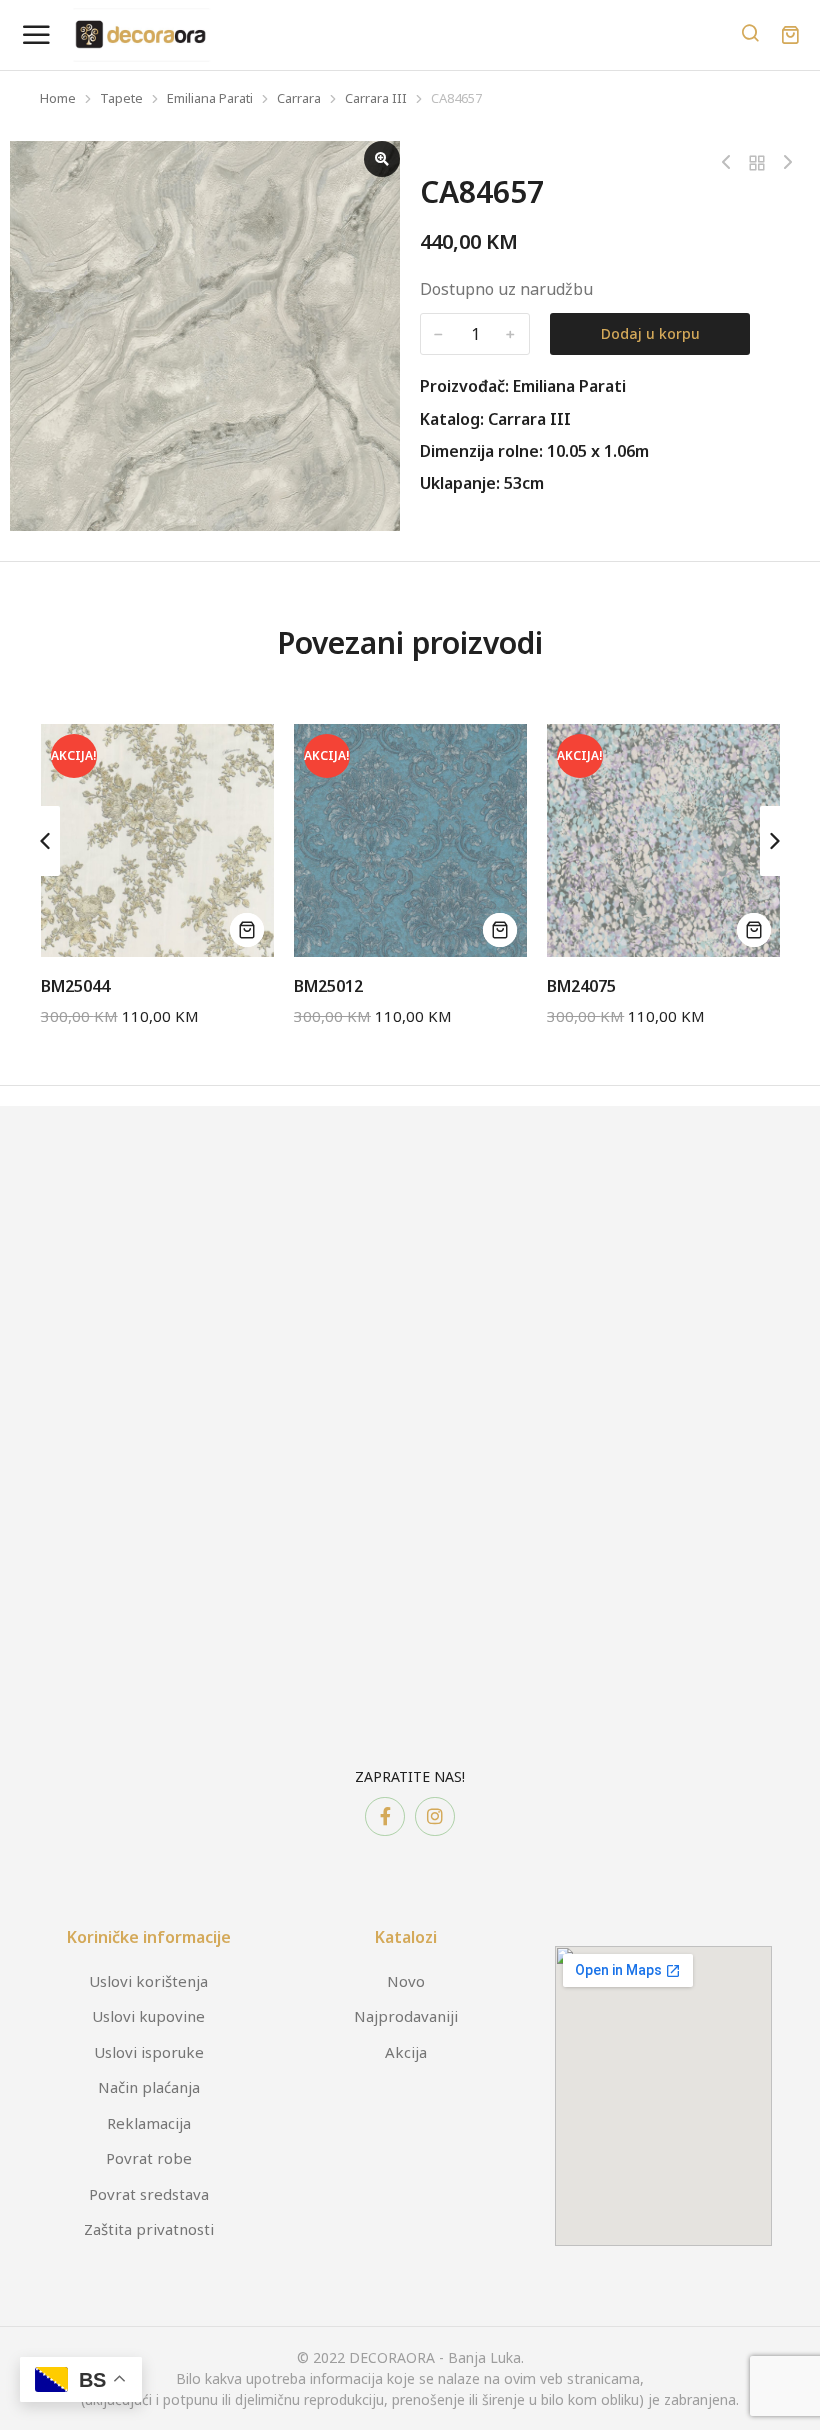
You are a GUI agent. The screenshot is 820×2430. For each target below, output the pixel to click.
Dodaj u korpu (650, 333)
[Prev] (731, 163)
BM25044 (75, 986)
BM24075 (581, 986)
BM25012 (328, 986)
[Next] (783, 163)
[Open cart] (790, 35)
